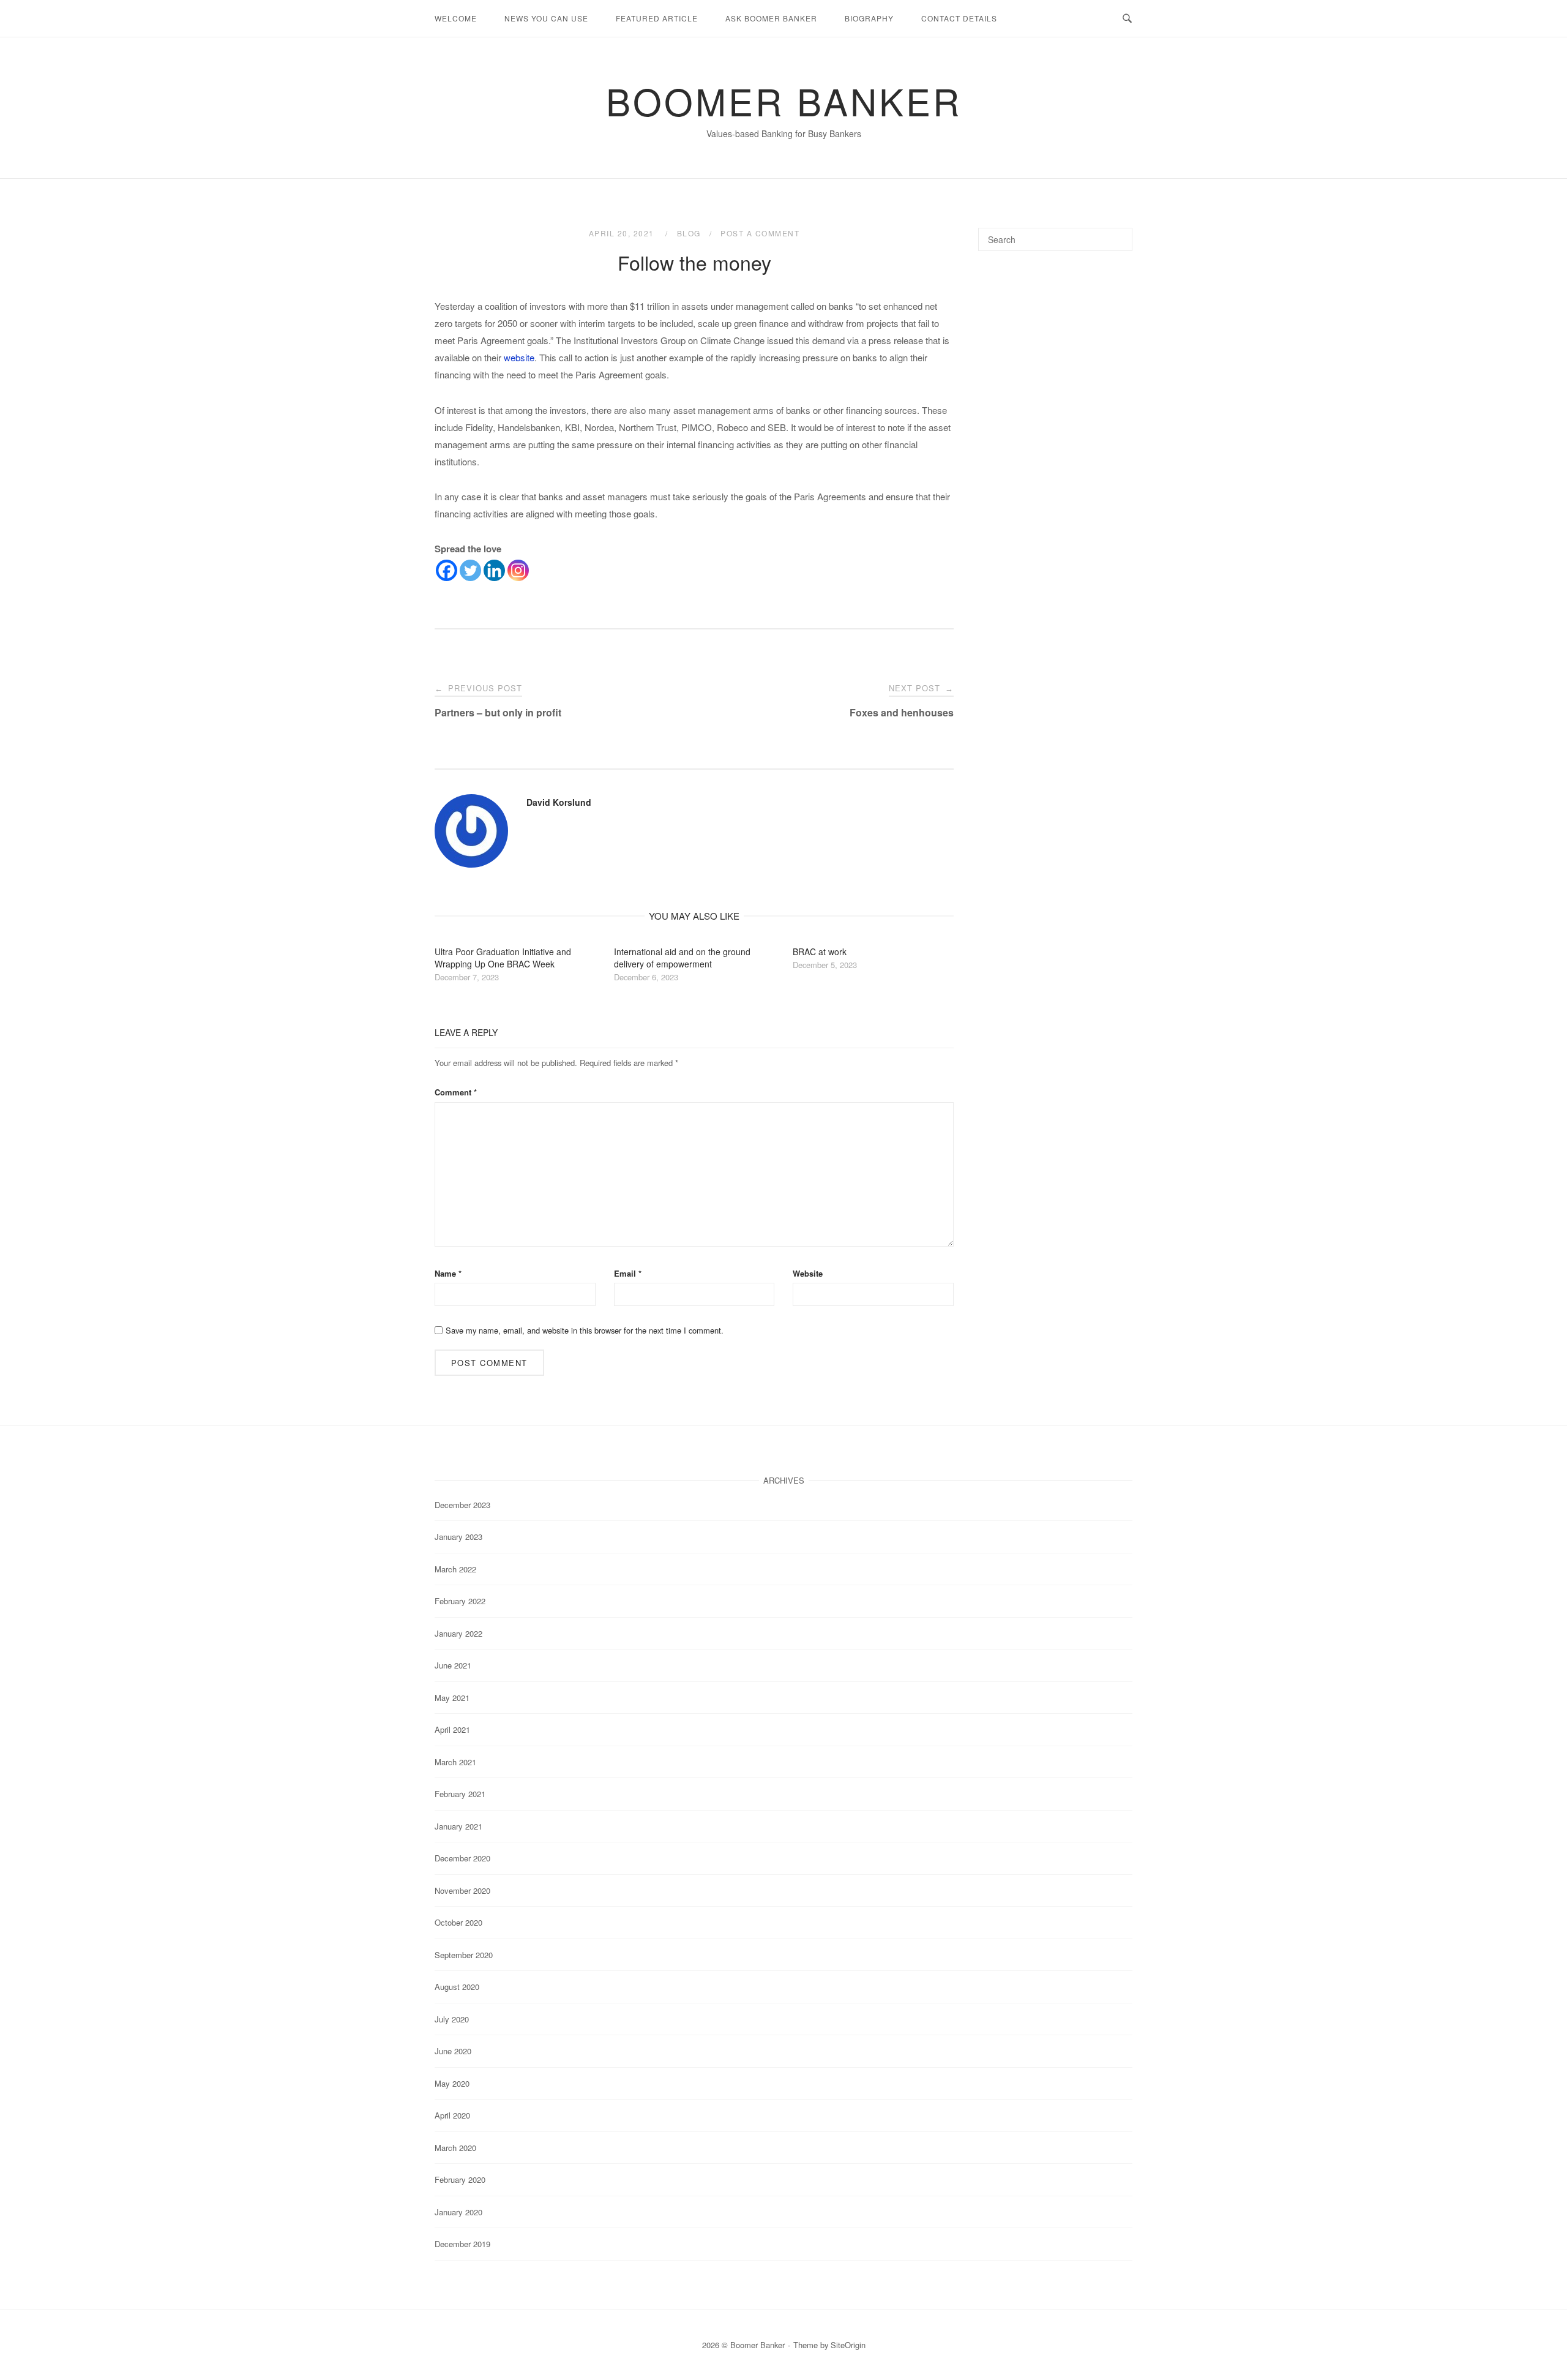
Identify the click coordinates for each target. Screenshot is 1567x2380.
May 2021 (452, 1698)
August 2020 (457, 1987)
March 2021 (455, 1762)
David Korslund (559, 802)
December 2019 (462, 2244)
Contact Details (959, 18)
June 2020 (453, 2051)
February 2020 (460, 2179)
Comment (456, 1092)
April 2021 (452, 1729)
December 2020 (462, 1858)
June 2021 (453, 1665)
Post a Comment (760, 233)
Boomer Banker (784, 100)
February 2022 (460, 1601)
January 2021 (458, 1826)
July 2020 (452, 2019)
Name (448, 1273)
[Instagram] (518, 570)
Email (628, 1273)
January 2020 (458, 2212)
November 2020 (462, 1890)
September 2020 (464, 1955)
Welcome (456, 18)
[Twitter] (470, 570)
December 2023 (462, 1505)
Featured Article (657, 18)
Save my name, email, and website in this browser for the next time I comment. (585, 1330)
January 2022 (458, 1633)
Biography (869, 18)
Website (808, 1273)
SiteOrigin (848, 2345)
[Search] (1119, 234)
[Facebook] (447, 570)
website (519, 357)
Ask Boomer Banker (771, 18)
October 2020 (458, 1922)
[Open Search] (1127, 19)
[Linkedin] (494, 570)
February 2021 (460, 1794)
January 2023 (458, 1537)
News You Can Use (546, 18)
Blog (689, 233)
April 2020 (452, 2115)
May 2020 (452, 2083)
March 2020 (455, 2148)
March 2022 (455, 1569)
